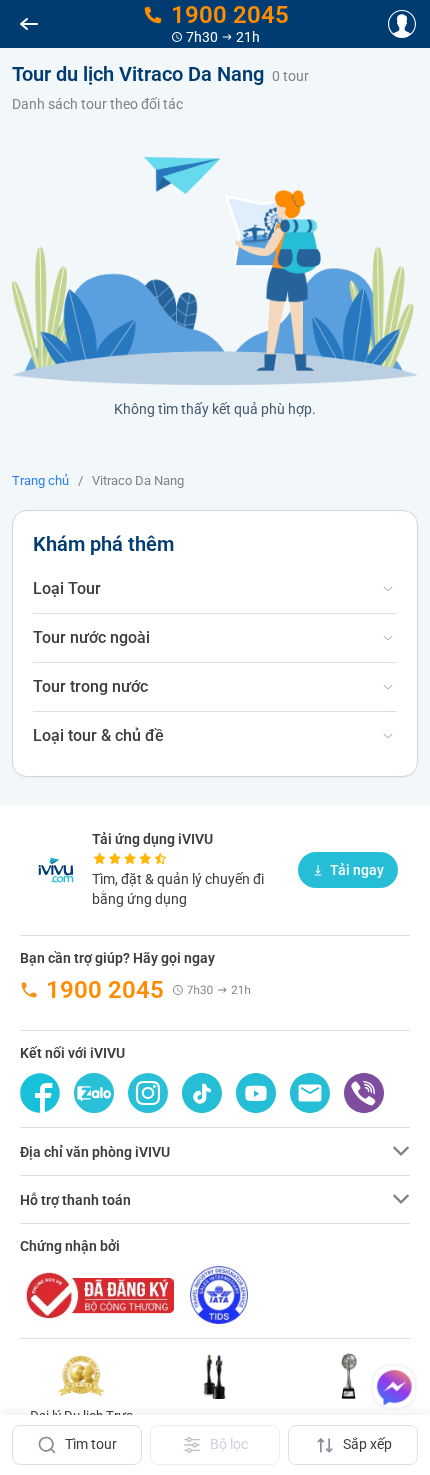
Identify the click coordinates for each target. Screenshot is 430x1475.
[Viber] (364, 1093)
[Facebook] (40, 1093)
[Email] (310, 1093)
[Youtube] (256, 1093)
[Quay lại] (29, 24)
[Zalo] (94, 1093)
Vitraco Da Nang (138, 480)
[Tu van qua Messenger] (394, 1387)
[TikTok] (202, 1093)
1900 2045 (105, 990)
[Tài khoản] (402, 24)
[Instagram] (148, 1093)
